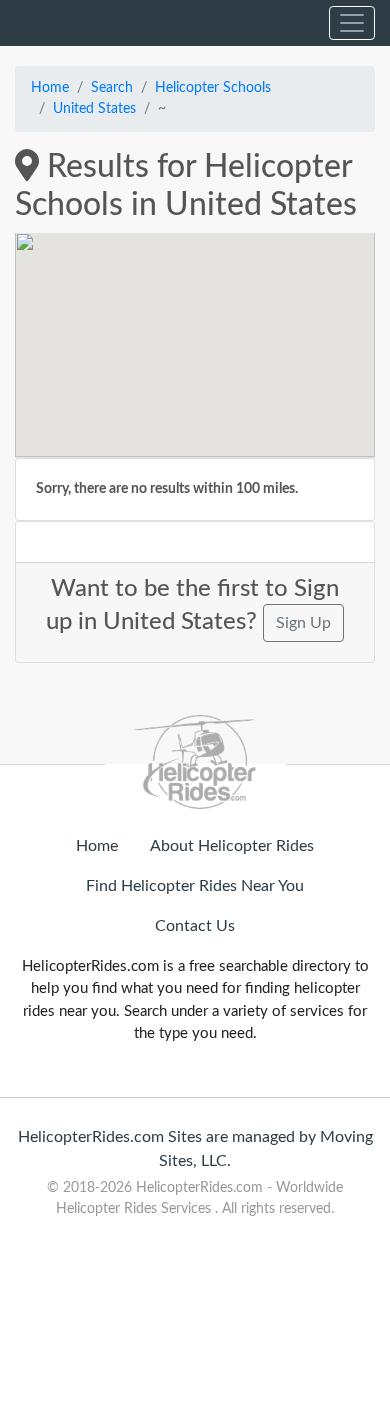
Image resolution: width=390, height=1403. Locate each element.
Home (50, 88)
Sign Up (303, 623)
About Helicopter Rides (232, 846)
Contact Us (195, 926)
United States (94, 109)
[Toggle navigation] (352, 23)
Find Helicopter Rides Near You (195, 886)
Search (112, 88)
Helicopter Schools (213, 88)
